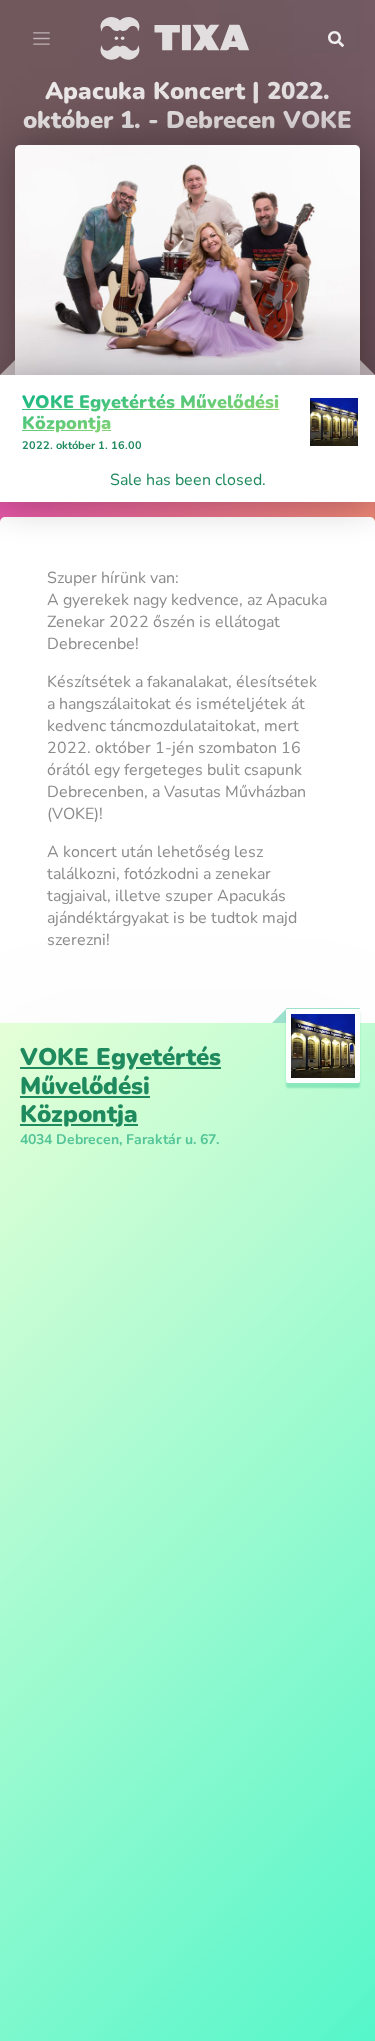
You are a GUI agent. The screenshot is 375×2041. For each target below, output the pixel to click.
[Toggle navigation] (41, 39)
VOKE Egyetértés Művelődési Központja (150, 413)
